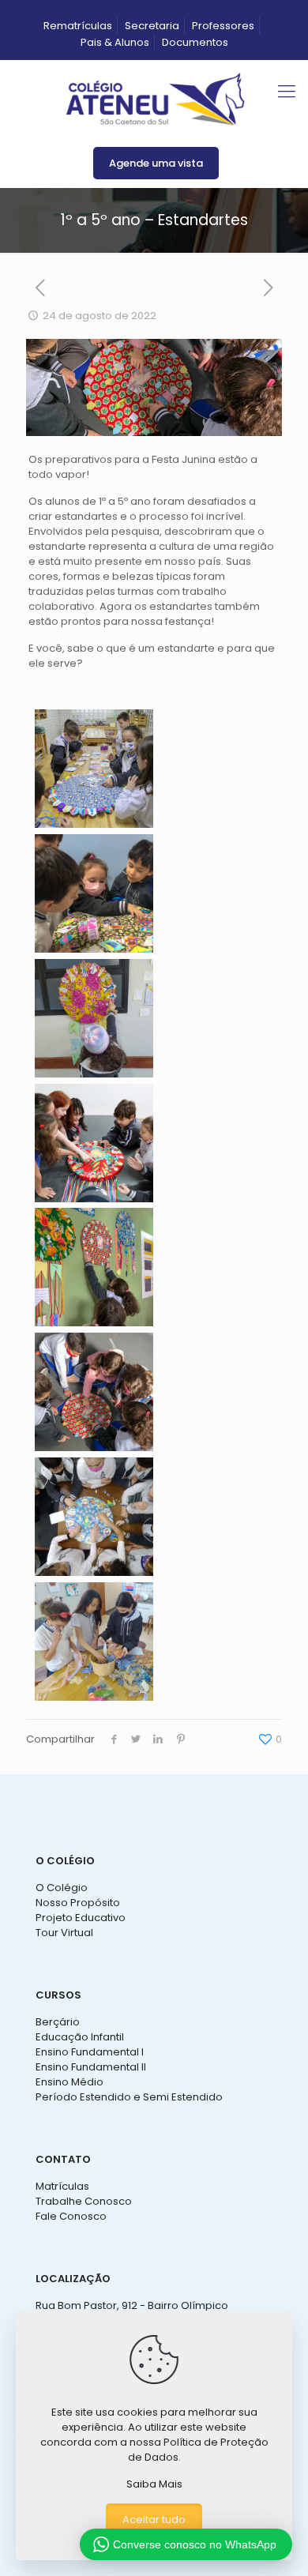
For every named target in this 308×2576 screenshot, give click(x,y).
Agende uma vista (156, 163)
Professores (223, 26)
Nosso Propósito (78, 1903)
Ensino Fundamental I (90, 2052)
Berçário (58, 2022)
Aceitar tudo (154, 2520)
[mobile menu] (287, 92)
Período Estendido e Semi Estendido (129, 2097)
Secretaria (152, 26)
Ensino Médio (69, 2082)
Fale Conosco (71, 2216)
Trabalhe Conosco (84, 2201)
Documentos (195, 42)
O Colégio (62, 1888)
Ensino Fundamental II (91, 2067)
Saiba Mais (154, 2484)
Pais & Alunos (115, 42)
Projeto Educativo (81, 1918)
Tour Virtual (64, 1933)
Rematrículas (78, 26)
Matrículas (62, 2186)
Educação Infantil (80, 2037)
